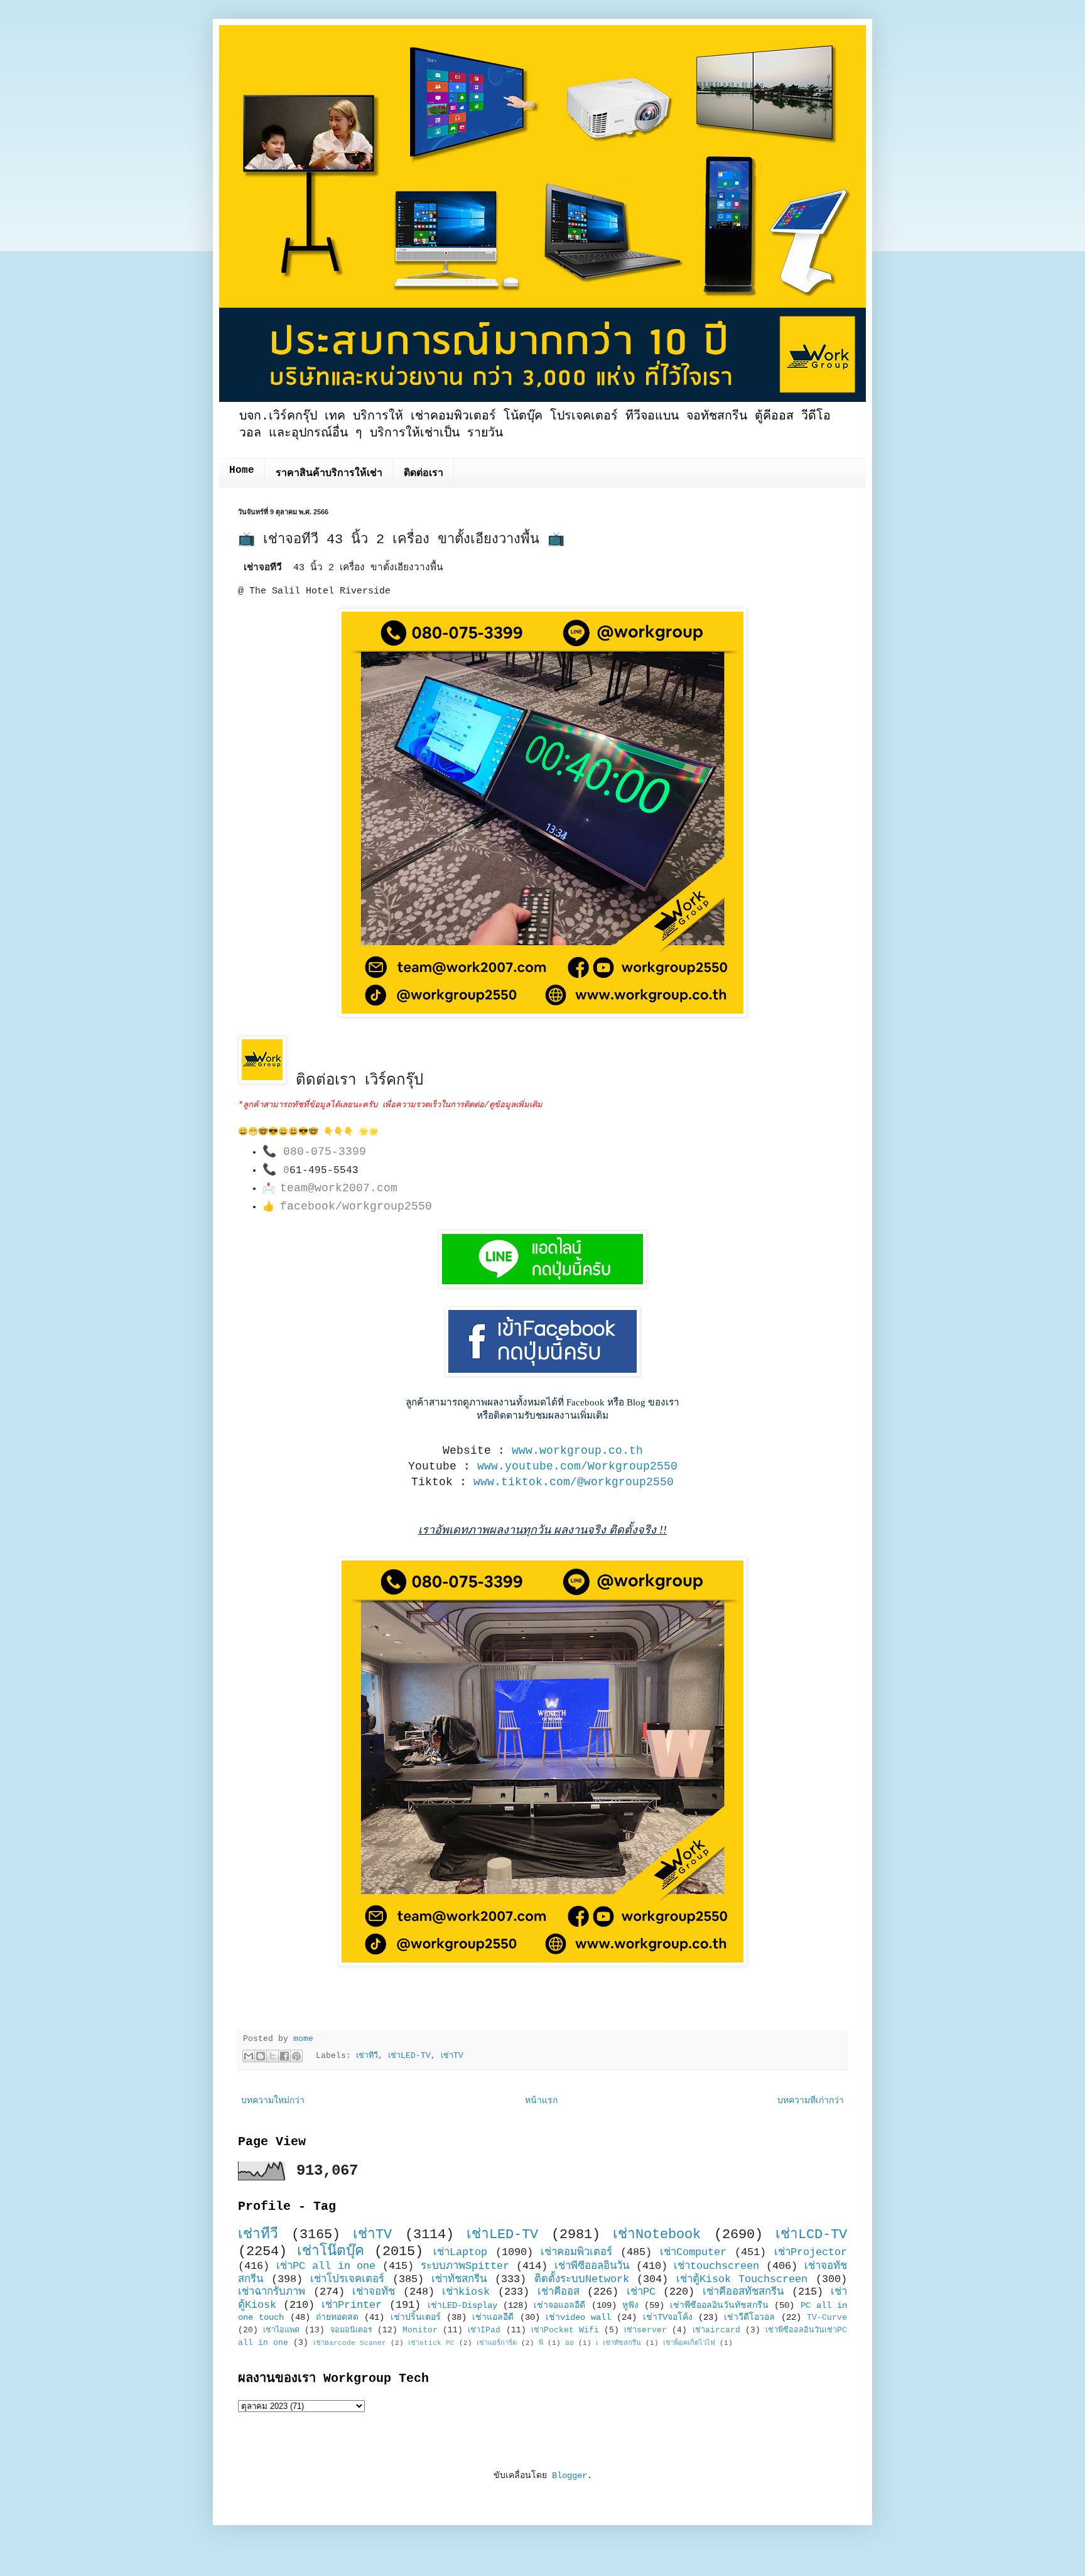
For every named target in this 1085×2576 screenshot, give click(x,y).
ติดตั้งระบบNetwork (582, 2279)
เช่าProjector (811, 2252)
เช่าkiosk (466, 2292)
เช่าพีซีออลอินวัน (592, 2266)
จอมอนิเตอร (351, 2330)
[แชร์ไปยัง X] (273, 2056)
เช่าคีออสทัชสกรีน (743, 2292)
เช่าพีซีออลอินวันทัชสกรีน (719, 2305)
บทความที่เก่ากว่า (811, 2101)
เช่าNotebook (657, 2234)
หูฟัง (630, 2305)
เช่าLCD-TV (811, 2234)
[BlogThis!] (261, 2056)
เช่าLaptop (460, 2252)
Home (242, 470)
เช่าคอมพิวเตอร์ (576, 2252)
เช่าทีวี (367, 2056)
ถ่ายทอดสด (337, 2317)
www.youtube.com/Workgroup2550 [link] (577, 1466)
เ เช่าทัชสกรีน (618, 2343)
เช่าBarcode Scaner (350, 2343)
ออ (569, 2343)
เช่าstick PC (431, 2343)
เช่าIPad (484, 2330)
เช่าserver (645, 2330)
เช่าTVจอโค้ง (668, 2317)
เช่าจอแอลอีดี (559, 2305)
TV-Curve (827, 2318)
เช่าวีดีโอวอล (749, 2317)
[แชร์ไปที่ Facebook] (284, 2056)
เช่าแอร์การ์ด (497, 2343)
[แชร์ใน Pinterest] (296, 2056)
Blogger (569, 2476)
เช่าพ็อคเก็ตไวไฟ (689, 2343)
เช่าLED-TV (409, 2056)
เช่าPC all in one (326, 2266)
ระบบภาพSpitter (465, 2266)
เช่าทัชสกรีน (459, 2279)
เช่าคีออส (559, 2292)
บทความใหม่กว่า (273, 2101)
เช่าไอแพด (281, 2330)
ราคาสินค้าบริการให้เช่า (329, 474)
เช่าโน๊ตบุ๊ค (331, 2251)
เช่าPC (641, 2292)
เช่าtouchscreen (716, 2266)
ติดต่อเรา (424, 474)
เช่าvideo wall (578, 2317)
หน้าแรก (541, 2101)
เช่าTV (452, 2056)
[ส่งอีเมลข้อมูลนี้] (249, 2056)
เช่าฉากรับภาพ (272, 2292)
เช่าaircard (716, 2330)
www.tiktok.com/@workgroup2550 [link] (574, 1482)
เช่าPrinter (352, 2305)
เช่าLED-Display (462, 2305)
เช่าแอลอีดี (493, 2317)
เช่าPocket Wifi (565, 2330)
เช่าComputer (693, 2252)
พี (541, 2343)
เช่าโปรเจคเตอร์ (347, 2279)
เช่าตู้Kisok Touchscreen (742, 2279)
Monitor (420, 2330)
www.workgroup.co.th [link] (577, 1451)
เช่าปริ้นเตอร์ (416, 2317)
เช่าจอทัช (374, 2292)
